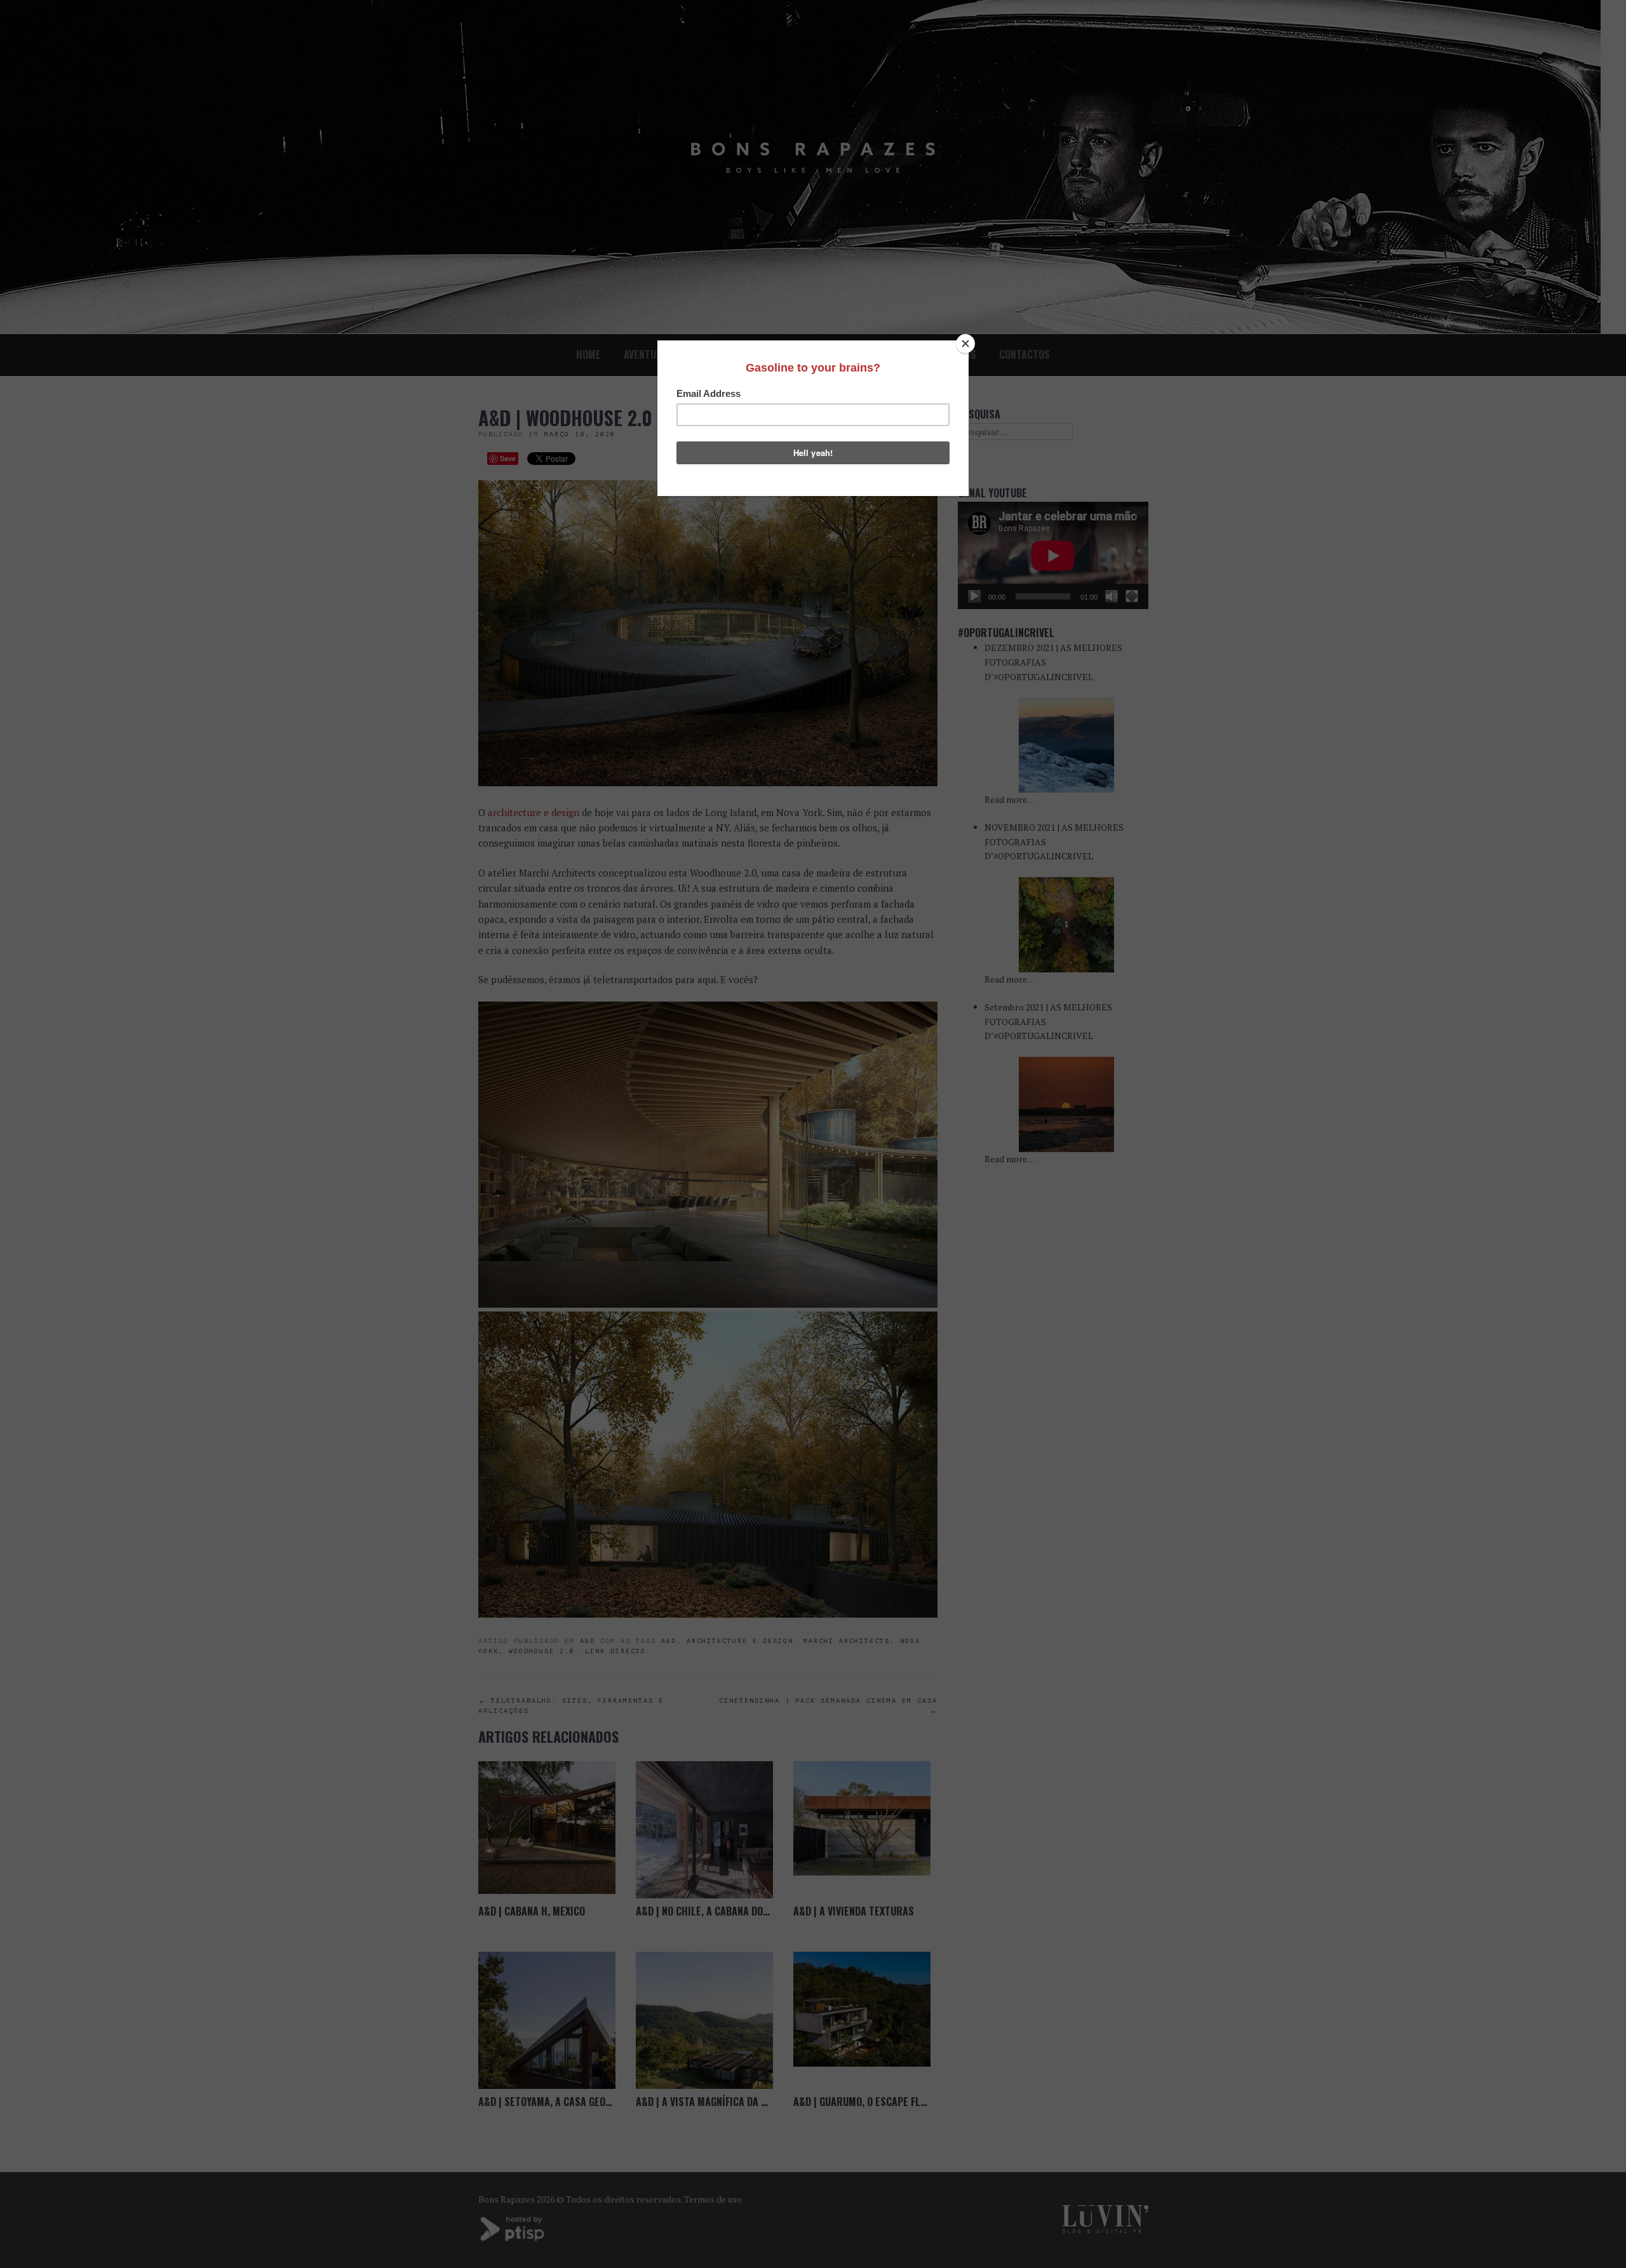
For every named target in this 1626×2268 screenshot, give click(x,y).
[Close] (965, 344)
